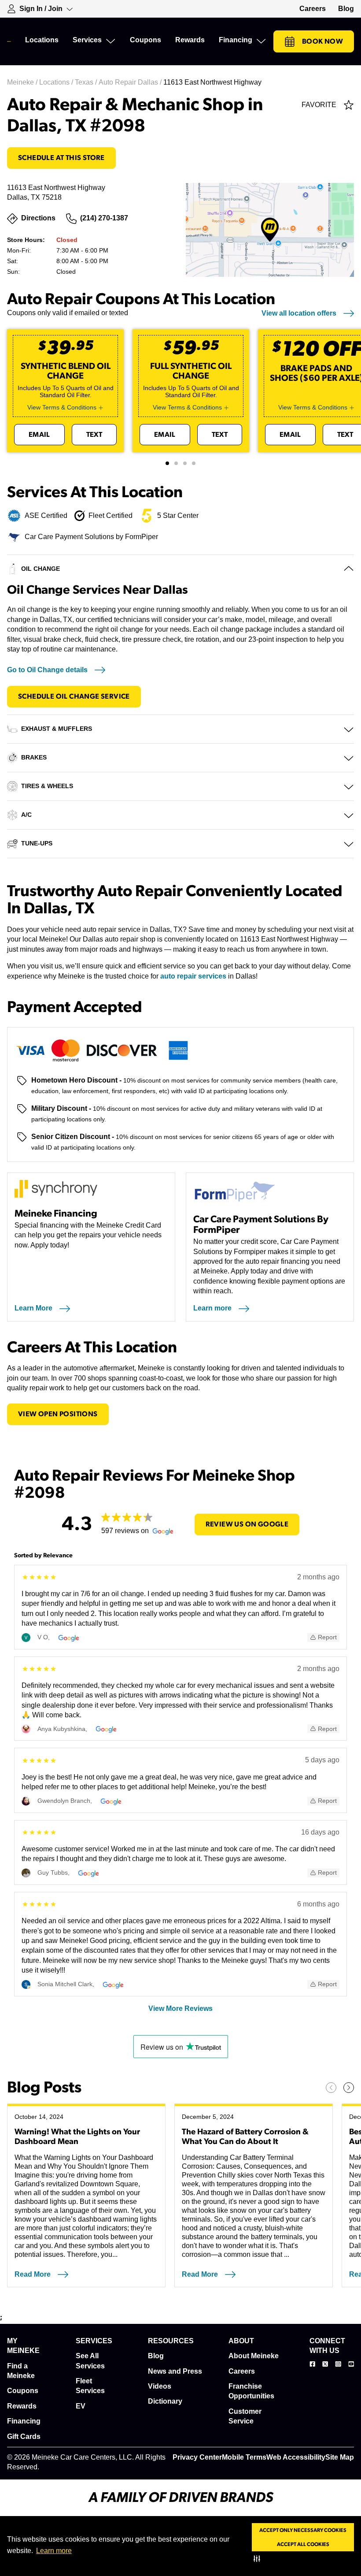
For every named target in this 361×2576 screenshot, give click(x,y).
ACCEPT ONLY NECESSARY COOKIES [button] (303, 2530)
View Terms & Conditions (62, 407)
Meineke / (23, 82)
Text (94, 435)
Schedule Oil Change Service (74, 696)
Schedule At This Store (61, 158)
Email (39, 435)
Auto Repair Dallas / (131, 82)
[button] (259, 2558)
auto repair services (193, 976)
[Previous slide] (331, 2088)
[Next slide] (349, 2088)
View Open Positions (58, 1414)
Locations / (57, 82)
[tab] (167, 463)
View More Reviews (180, 2008)
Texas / (87, 82)
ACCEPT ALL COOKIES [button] (303, 2544)
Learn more (54, 2551)
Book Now (322, 41)
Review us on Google (247, 1524)
